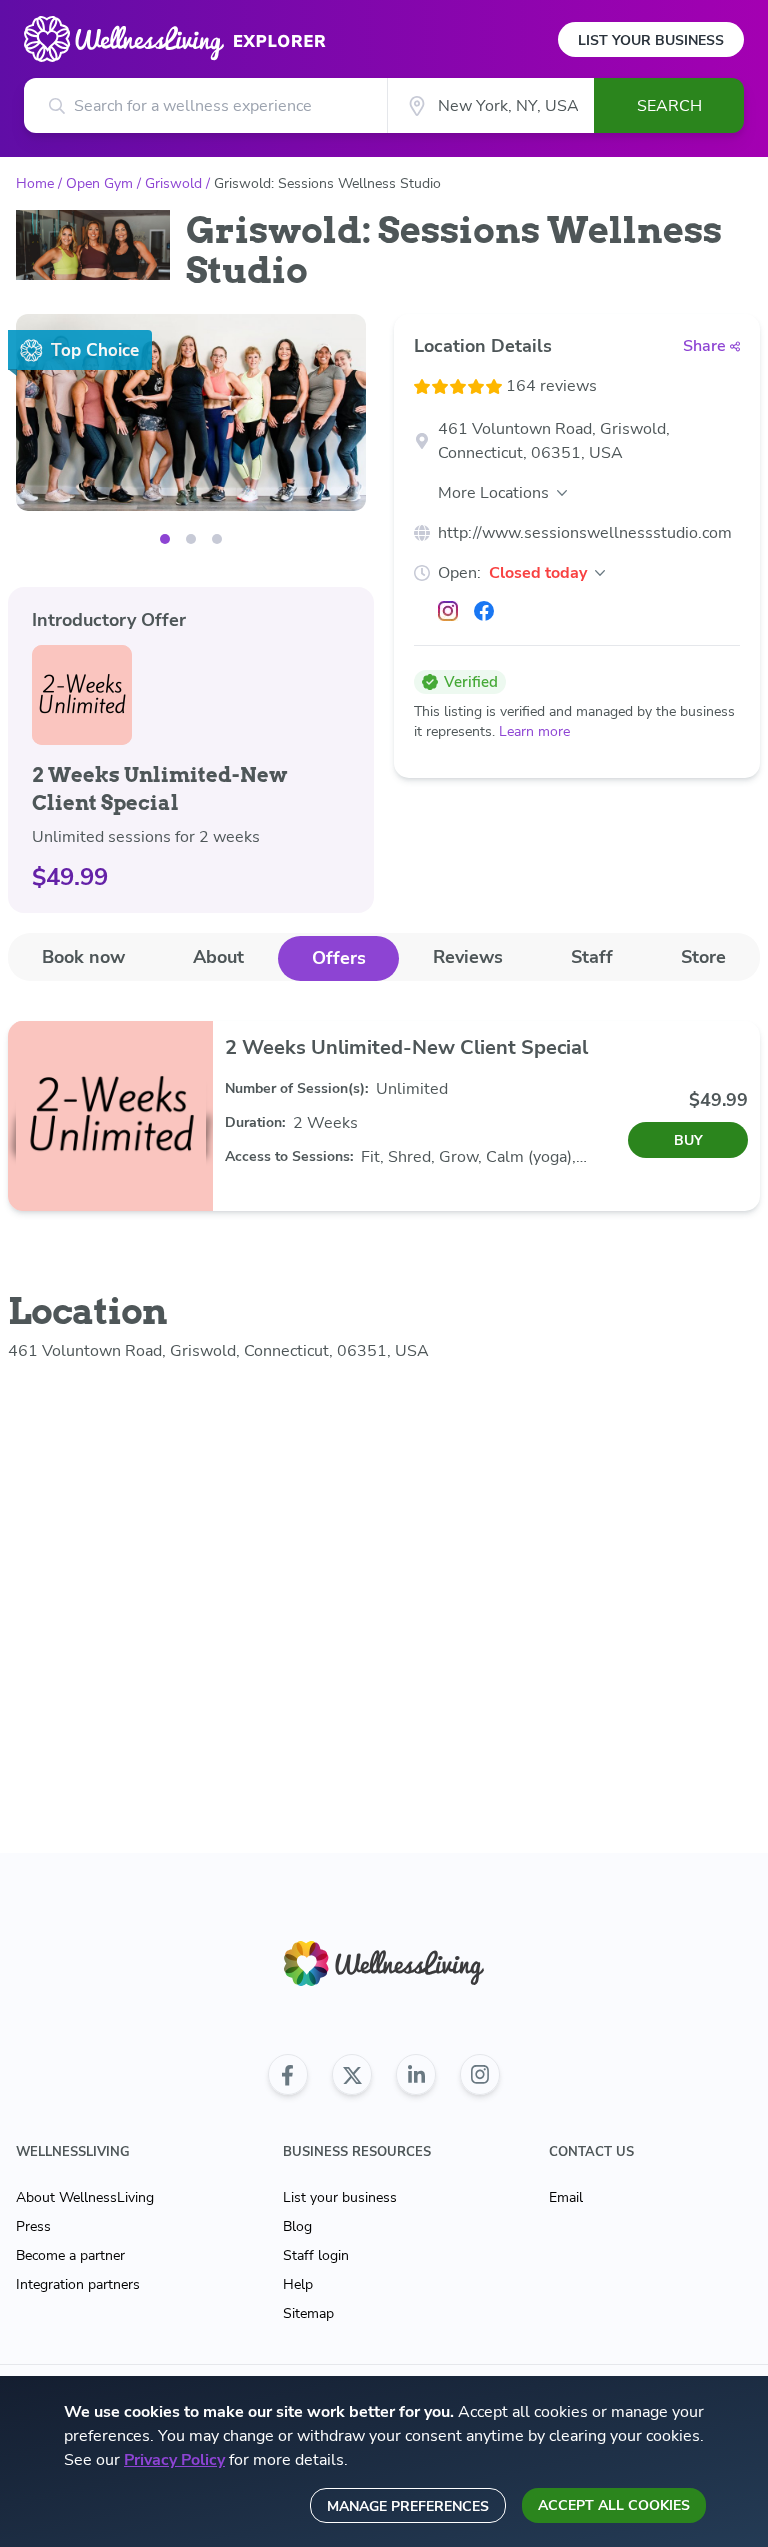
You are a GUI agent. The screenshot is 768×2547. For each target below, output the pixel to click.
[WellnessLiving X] (352, 2075)
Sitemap (308, 2313)
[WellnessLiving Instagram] (480, 2075)
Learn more (534, 731)
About (218, 957)
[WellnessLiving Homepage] (384, 1963)
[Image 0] (165, 539)
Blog (297, 2226)
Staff (592, 957)
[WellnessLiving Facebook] (288, 2075)
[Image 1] (191, 539)
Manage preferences (408, 2506)
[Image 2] (217, 539)
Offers (339, 958)
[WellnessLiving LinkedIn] (416, 2075)
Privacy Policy (174, 2460)
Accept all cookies (614, 2505)
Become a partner (70, 2255)
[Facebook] (484, 611)
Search (669, 106)
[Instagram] (448, 611)
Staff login (316, 2255)
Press (33, 2226)
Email (566, 2197)
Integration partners (78, 2284)
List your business (340, 2197)
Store (703, 957)
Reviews (468, 957)
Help (298, 2284)
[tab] (83, 957)
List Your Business (651, 40)
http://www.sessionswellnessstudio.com (585, 533)
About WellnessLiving (85, 2197)
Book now (83, 957)
